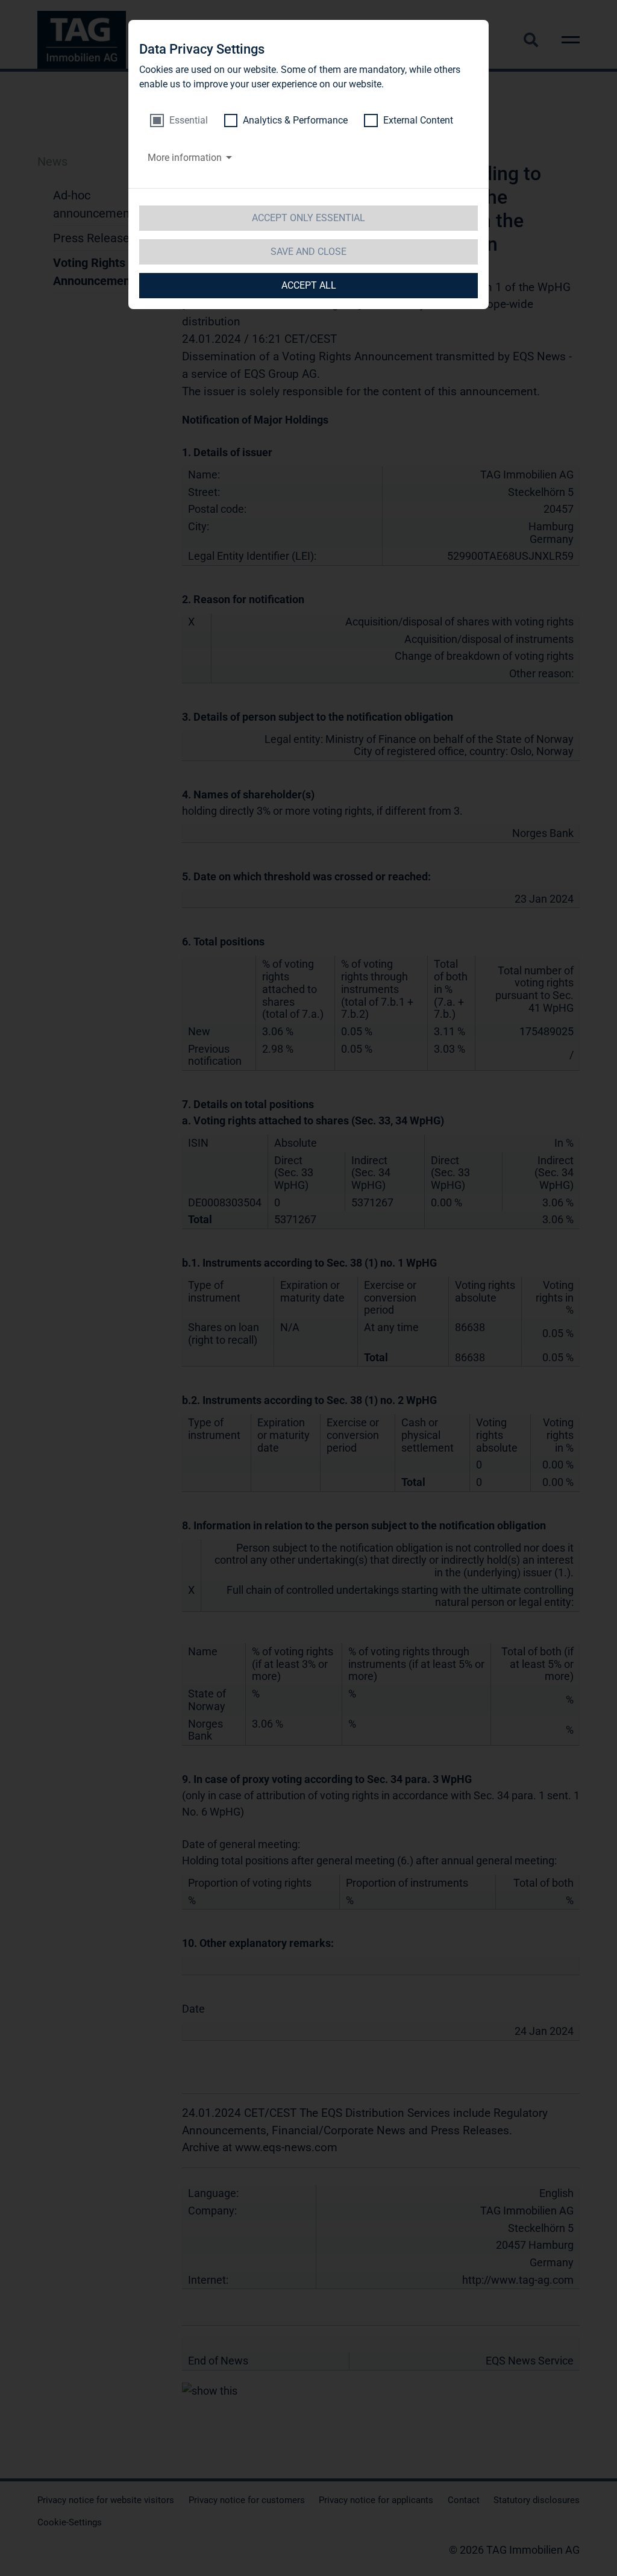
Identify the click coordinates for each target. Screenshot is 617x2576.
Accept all (309, 285)
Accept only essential (308, 218)
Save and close (308, 252)
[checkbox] (179, 121)
